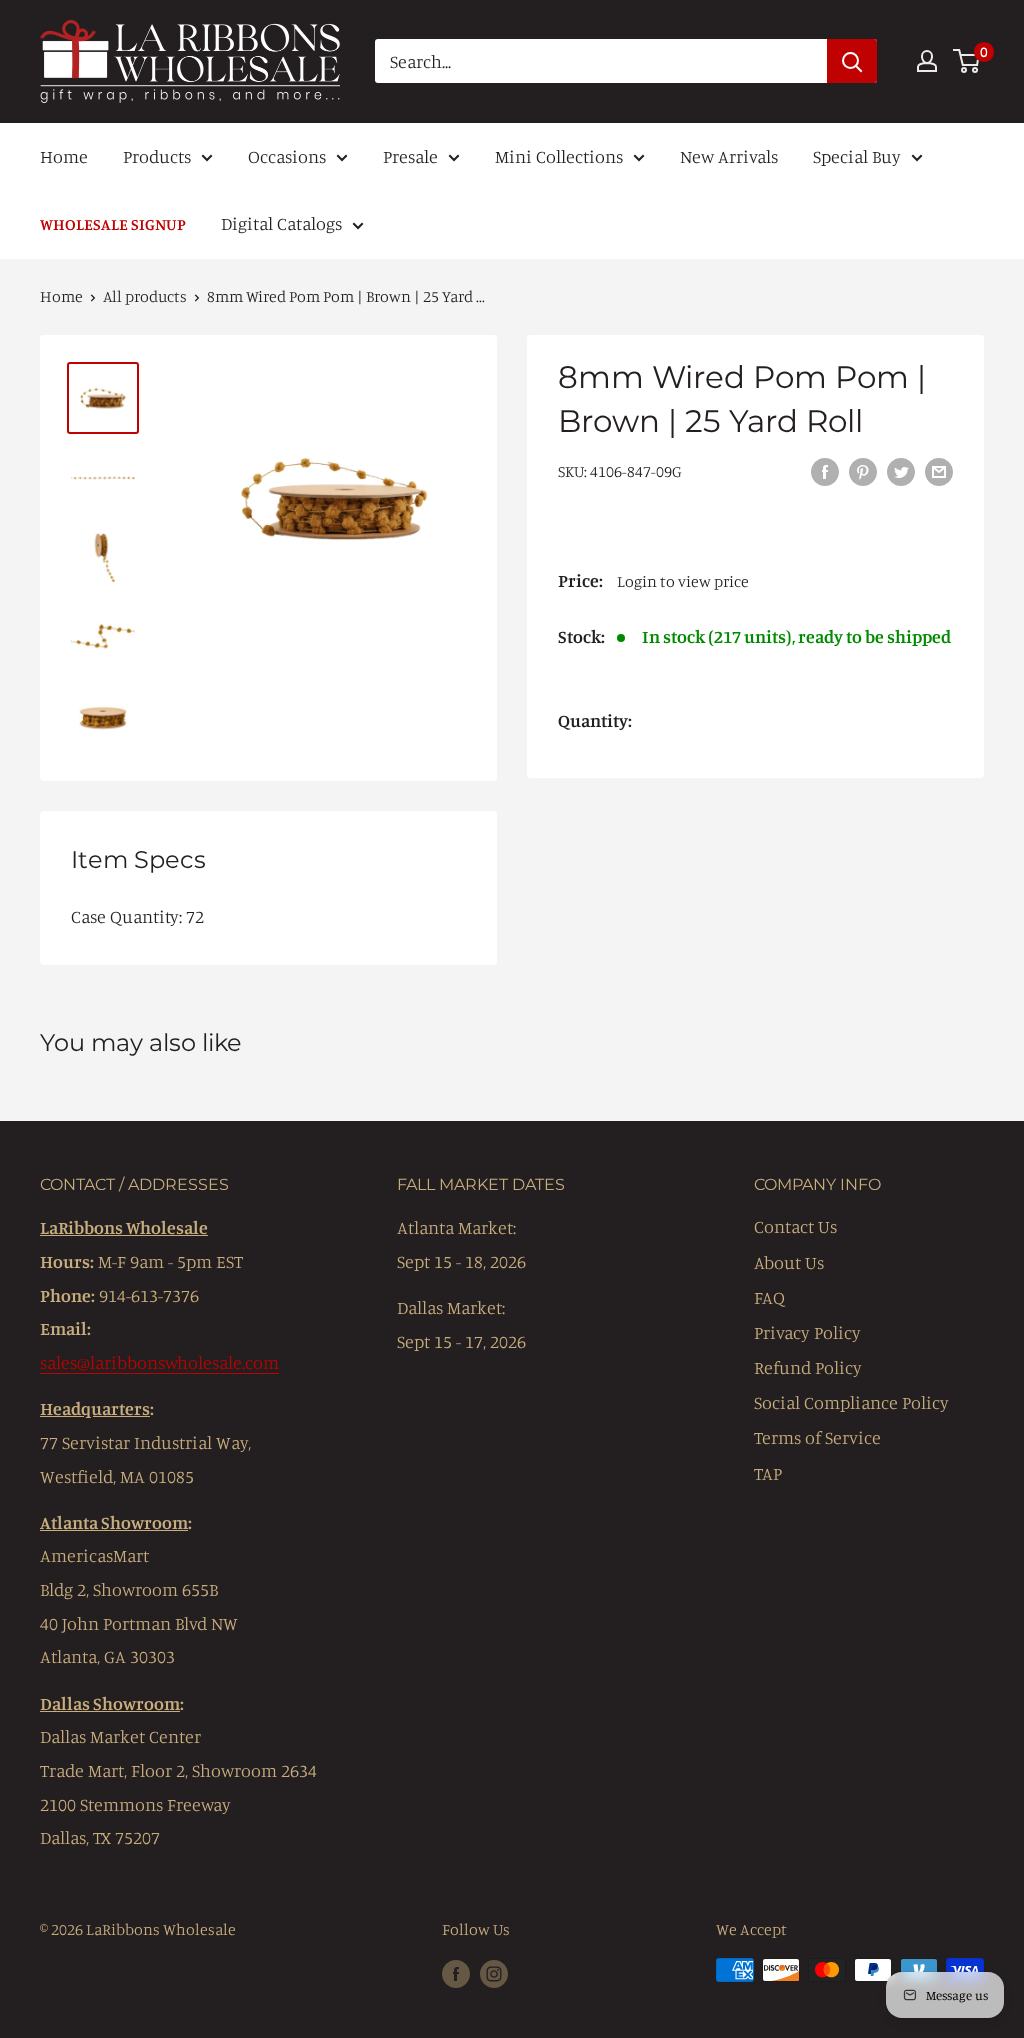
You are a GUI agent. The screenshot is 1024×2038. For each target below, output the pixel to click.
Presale (410, 156)
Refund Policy (808, 1367)
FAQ (769, 1297)
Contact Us (795, 1226)
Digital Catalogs (281, 223)
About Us (789, 1262)
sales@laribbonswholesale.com (159, 1362)
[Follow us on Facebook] (456, 1973)
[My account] (927, 61)
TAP (768, 1473)
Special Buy (857, 156)
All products (145, 296)
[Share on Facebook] (825, 471)
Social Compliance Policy (851, 1402)
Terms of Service (817, 1437)
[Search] (852, 61)
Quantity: (595, 720)
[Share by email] (939, 471)
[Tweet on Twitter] (901, 471)
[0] (967, 61)
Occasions (287, 156)
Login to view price (683, 581)
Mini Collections (559, 156)
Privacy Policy (807, 1332)
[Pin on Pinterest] (863, 471)
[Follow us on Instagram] (494, 1973)
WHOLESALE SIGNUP (113, 224)
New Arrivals (729, 156)
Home (64, 156)
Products (157, 156)
